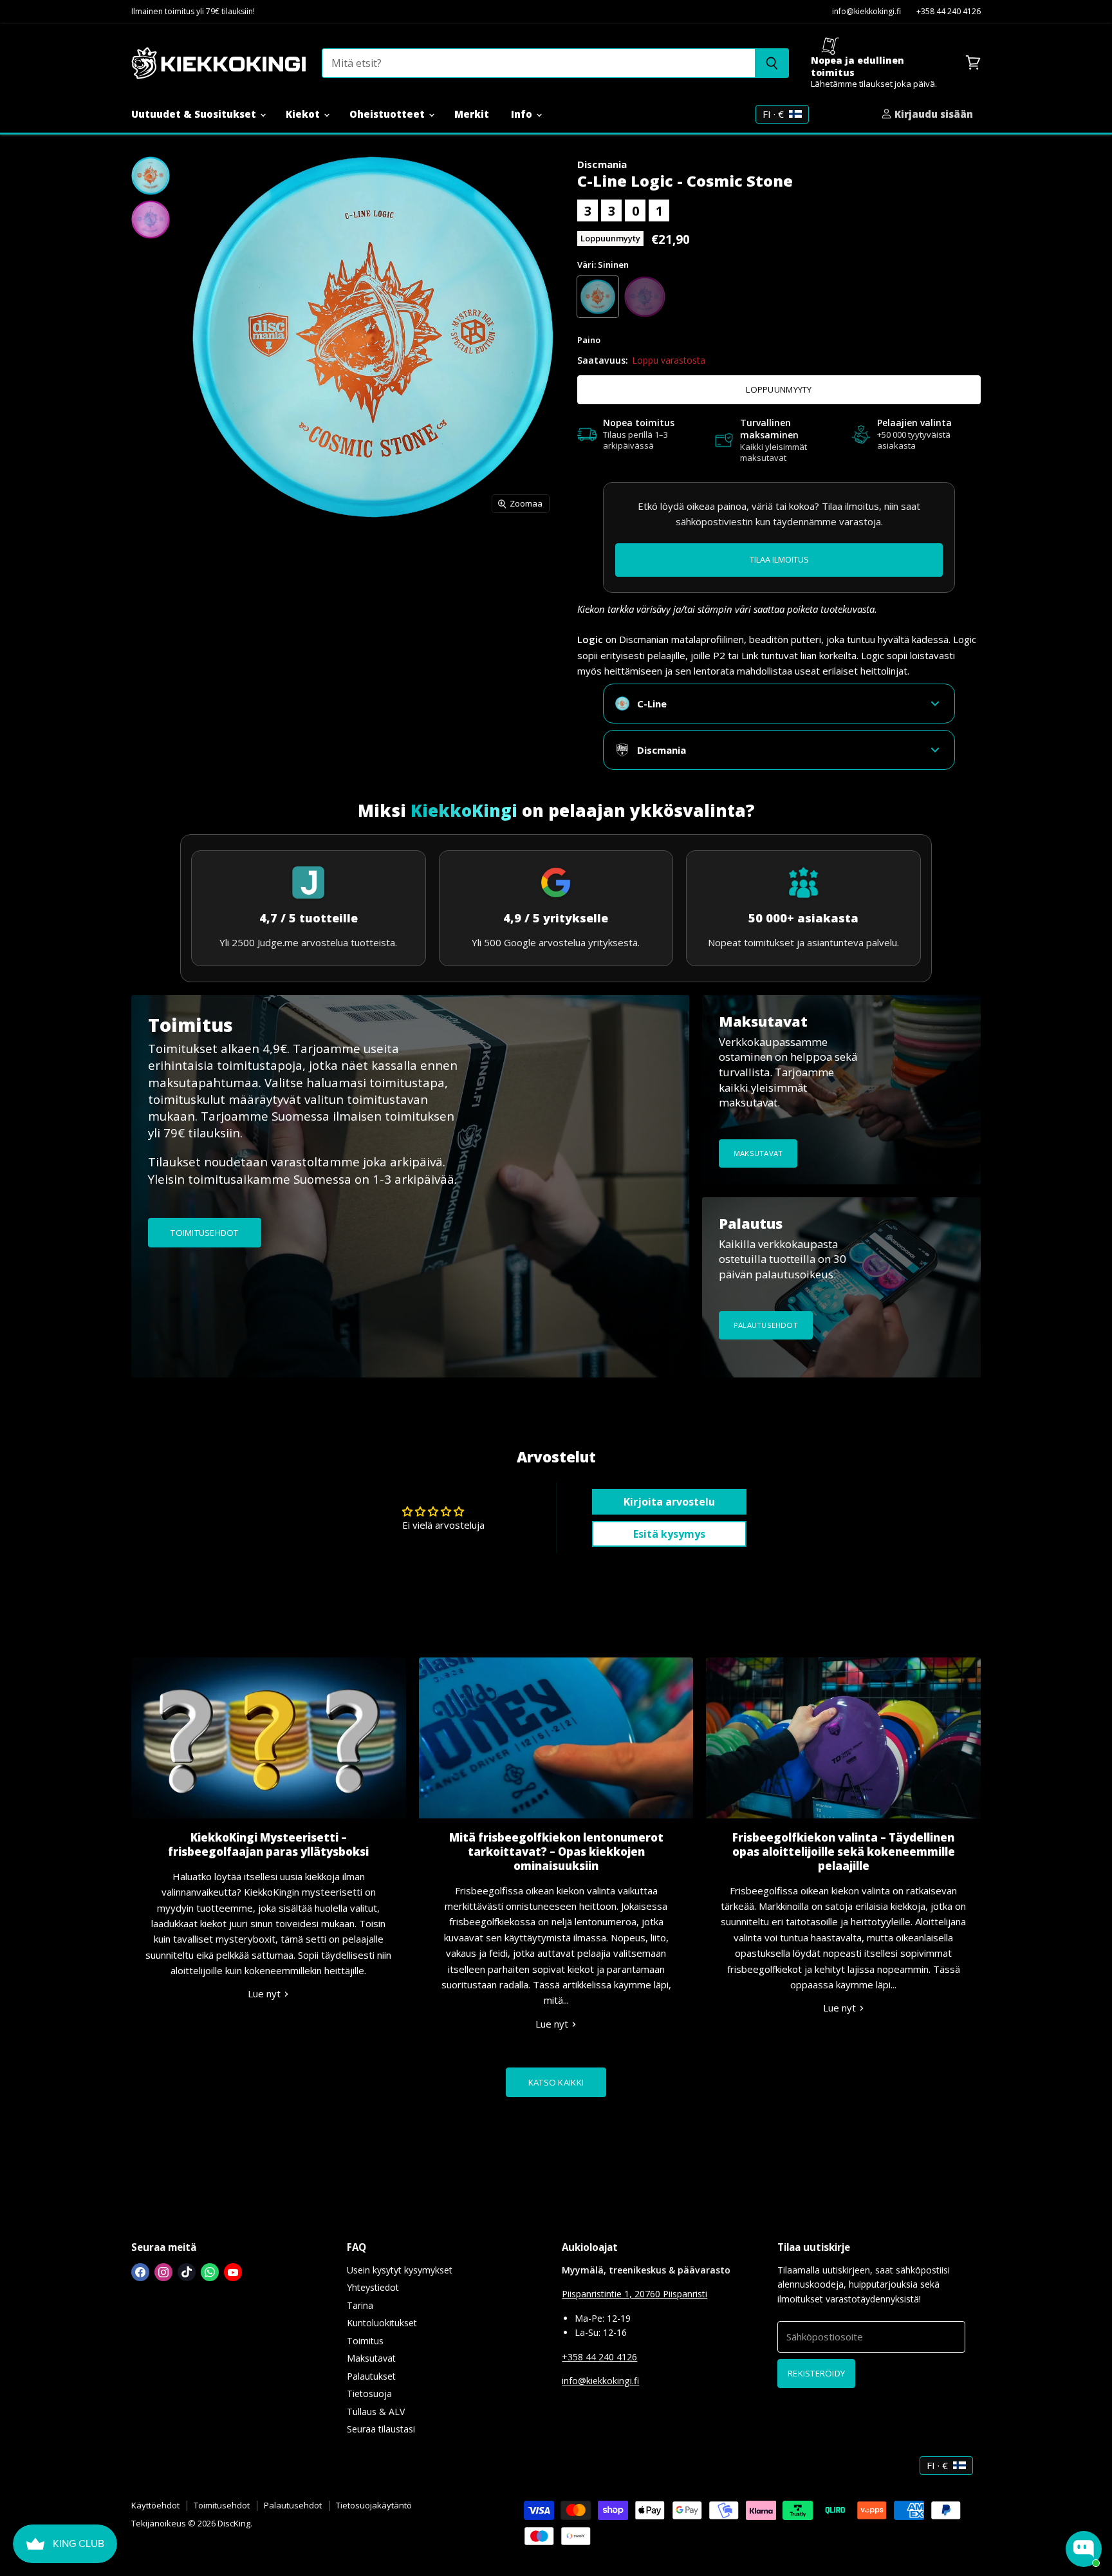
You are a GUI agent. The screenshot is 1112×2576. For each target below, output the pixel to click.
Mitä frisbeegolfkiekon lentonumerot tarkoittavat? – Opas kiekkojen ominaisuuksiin (556, 1852)
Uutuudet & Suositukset (195, 114)
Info (523, 114)
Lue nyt (265, 1993)
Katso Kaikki (556, 2082)
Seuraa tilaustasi (381, 2429)
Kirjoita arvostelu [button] (669, 1502)
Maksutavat (371, 2358)
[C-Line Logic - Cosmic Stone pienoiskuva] (151, 176)
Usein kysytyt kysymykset (400, 2270)
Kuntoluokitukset (382, 2323)
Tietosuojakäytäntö (374, 2505)
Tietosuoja (369, 2394)
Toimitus (365, 2341)
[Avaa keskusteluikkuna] (1084, 2549)
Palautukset (371, 2376)
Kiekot (304, 114)
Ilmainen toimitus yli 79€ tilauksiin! (193, 12)
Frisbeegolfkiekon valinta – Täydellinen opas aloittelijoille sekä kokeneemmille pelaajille (844, 1852)
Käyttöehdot (155, 2505)
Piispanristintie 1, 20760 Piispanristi (635, 2294)
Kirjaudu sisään (932, 114)
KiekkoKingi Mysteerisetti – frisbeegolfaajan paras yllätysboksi (268, 1844)
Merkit (472, 114)
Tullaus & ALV (376, 2412)
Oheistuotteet (388, 114)
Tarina (360, 2305)
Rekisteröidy (816, 2373)
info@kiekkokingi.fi (866, 12)
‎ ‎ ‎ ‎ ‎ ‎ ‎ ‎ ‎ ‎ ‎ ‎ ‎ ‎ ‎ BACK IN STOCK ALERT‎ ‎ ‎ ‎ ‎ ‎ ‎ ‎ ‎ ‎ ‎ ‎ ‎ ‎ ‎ (779, 559)
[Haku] (772, 63)
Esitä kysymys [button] (669, 1534)
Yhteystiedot (373, 2287)
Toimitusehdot (222, 2505)
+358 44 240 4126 (949, 12)
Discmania (602, 164)
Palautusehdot (293, 2505)
